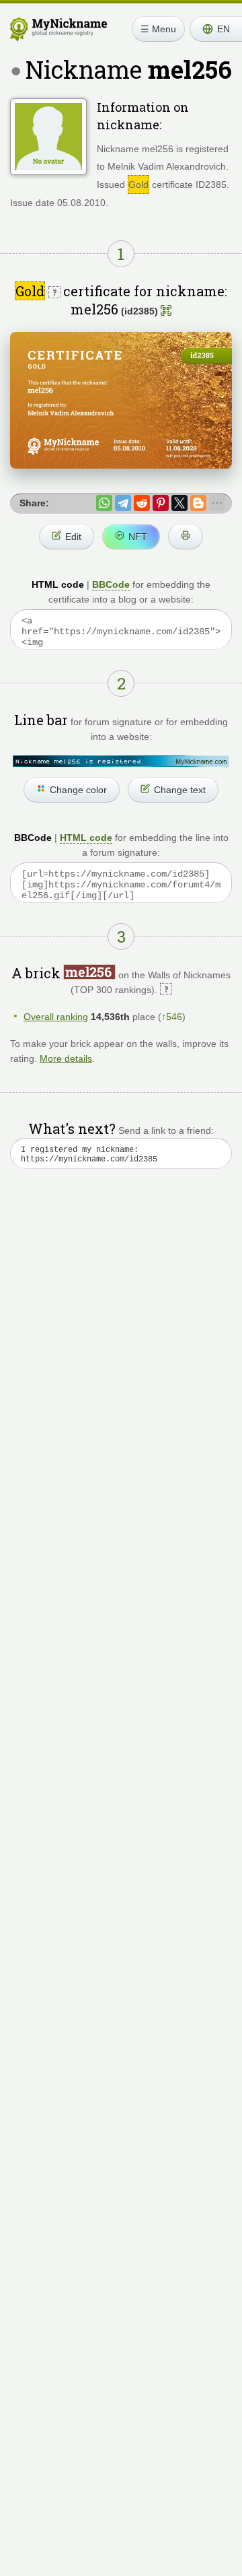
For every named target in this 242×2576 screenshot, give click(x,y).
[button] (216, 29)
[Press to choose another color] (121, 761)
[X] (179, 503)
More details (66, 1058)
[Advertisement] (121, 1334)
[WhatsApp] (104, 503)
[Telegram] (123, 503)
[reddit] (142, 503)
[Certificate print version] (186, 537)
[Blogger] (198, 503)
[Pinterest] (161, 503)
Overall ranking (56, 1017)
